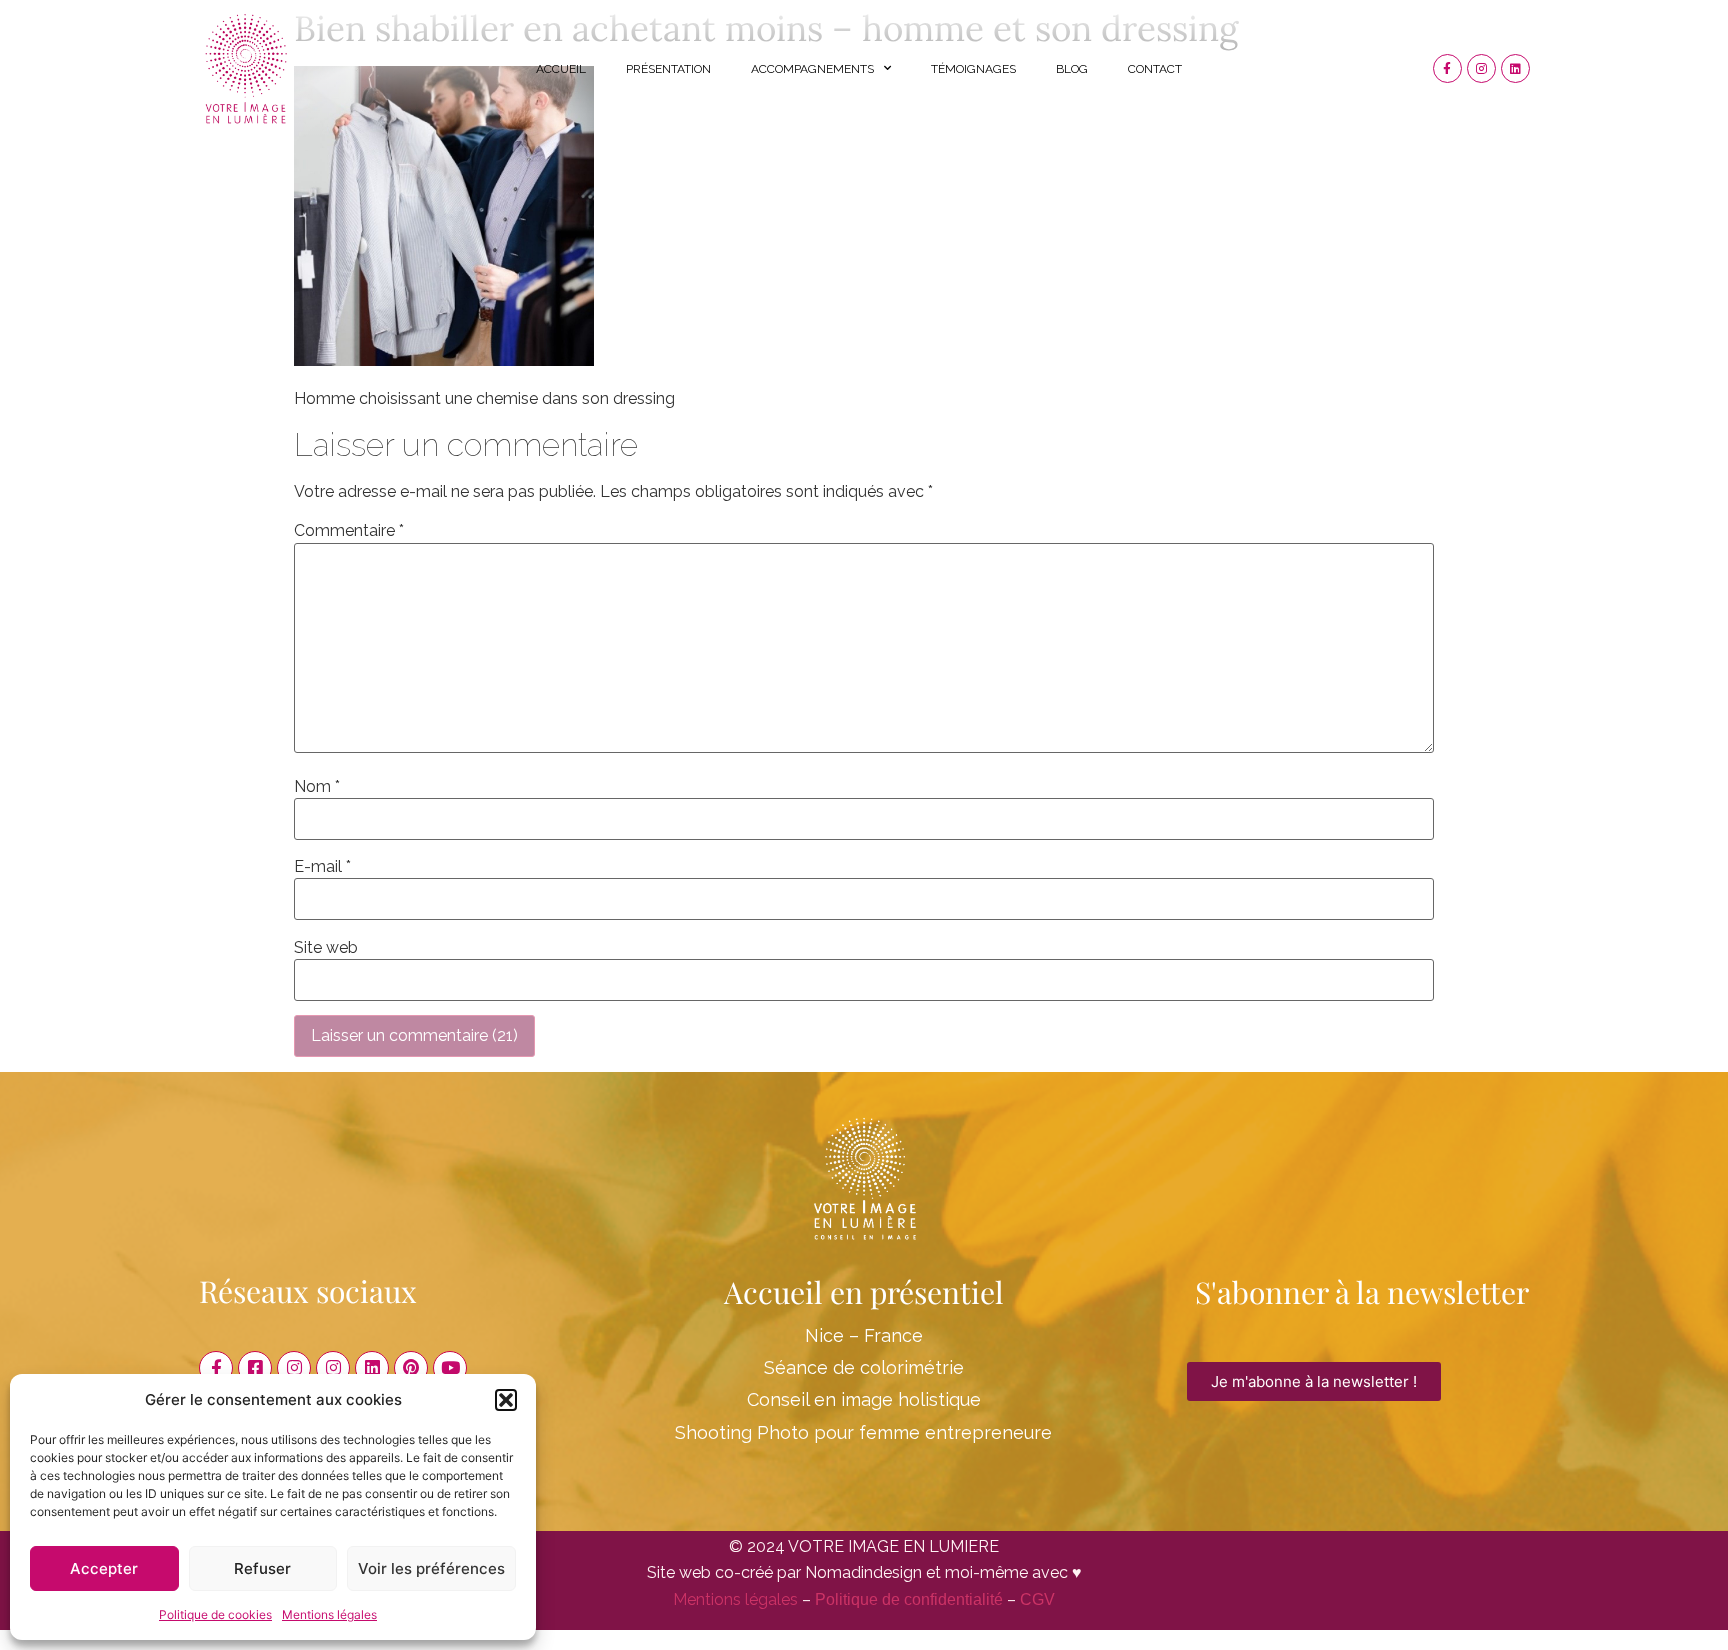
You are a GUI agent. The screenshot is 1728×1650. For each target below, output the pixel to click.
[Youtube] (450, 1368)
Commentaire (349, 531)
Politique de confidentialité (909, 1599)
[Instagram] (1481, 68)
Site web (326, 948)
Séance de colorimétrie (864, 1367)
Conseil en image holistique (864, 1399)
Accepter (104, 1568)
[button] (506, 1400)
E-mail (322, 867)
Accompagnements (812, 69)
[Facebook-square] (255, 1368)
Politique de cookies (215, 1614)
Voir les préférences (431, 1568)
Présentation (668, 69)
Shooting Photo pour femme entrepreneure (863, 1432)
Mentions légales (329, 1614)
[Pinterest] (411, 1368)
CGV (1037, 1599)
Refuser (262, 1568)
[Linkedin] (1515, 68)
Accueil (561, 69)
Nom (317, 787)
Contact (1155, 69)
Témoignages (973, 69)
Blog (1072, 69)
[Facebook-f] (1447, 68)
